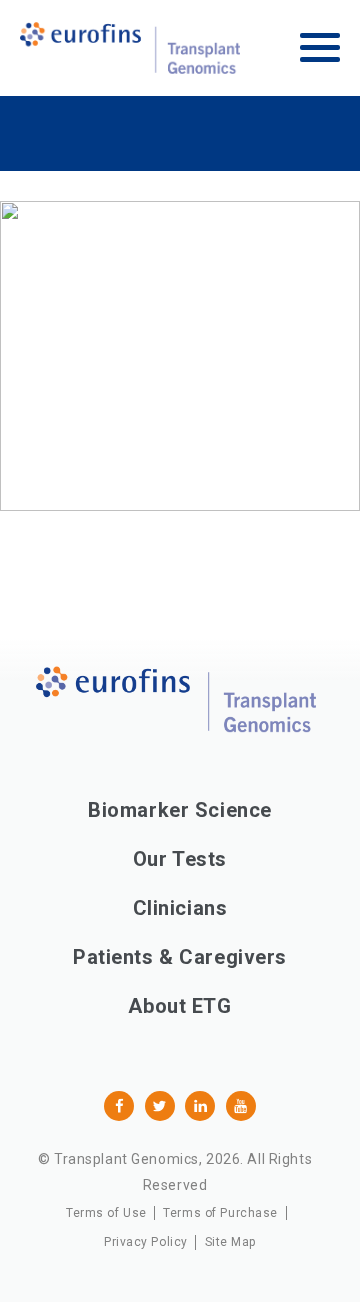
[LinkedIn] (200, 1106)
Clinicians (180, 908)
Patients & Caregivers (180, 957)
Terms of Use (106, 1213)
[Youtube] (241, 1106)
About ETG (179, 1006)
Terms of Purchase (220, 1213)
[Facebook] (119, 1106)
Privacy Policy (146, 1242)
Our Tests (180, 859)
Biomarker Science (180, 810)
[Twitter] (160, 1106)
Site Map (231, 1242)
